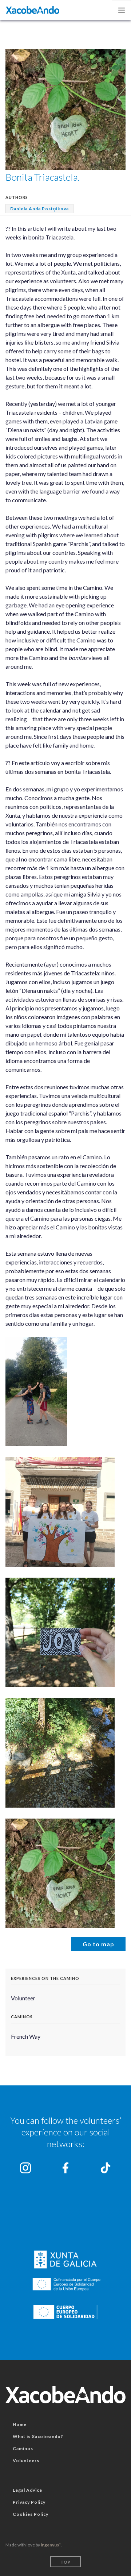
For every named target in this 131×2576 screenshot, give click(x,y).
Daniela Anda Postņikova (39, 209)
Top (65, 2562)
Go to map (98, 1944)
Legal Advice (27, 2490)
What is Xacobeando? (38, 2436)
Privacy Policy (29, 2502)
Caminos (22, 2017)
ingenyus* (51, 2545)
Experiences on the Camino (45, 1978)
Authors (17, 197)
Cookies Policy (31, 2514)
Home (20, 2424)
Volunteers (26, 2460)
